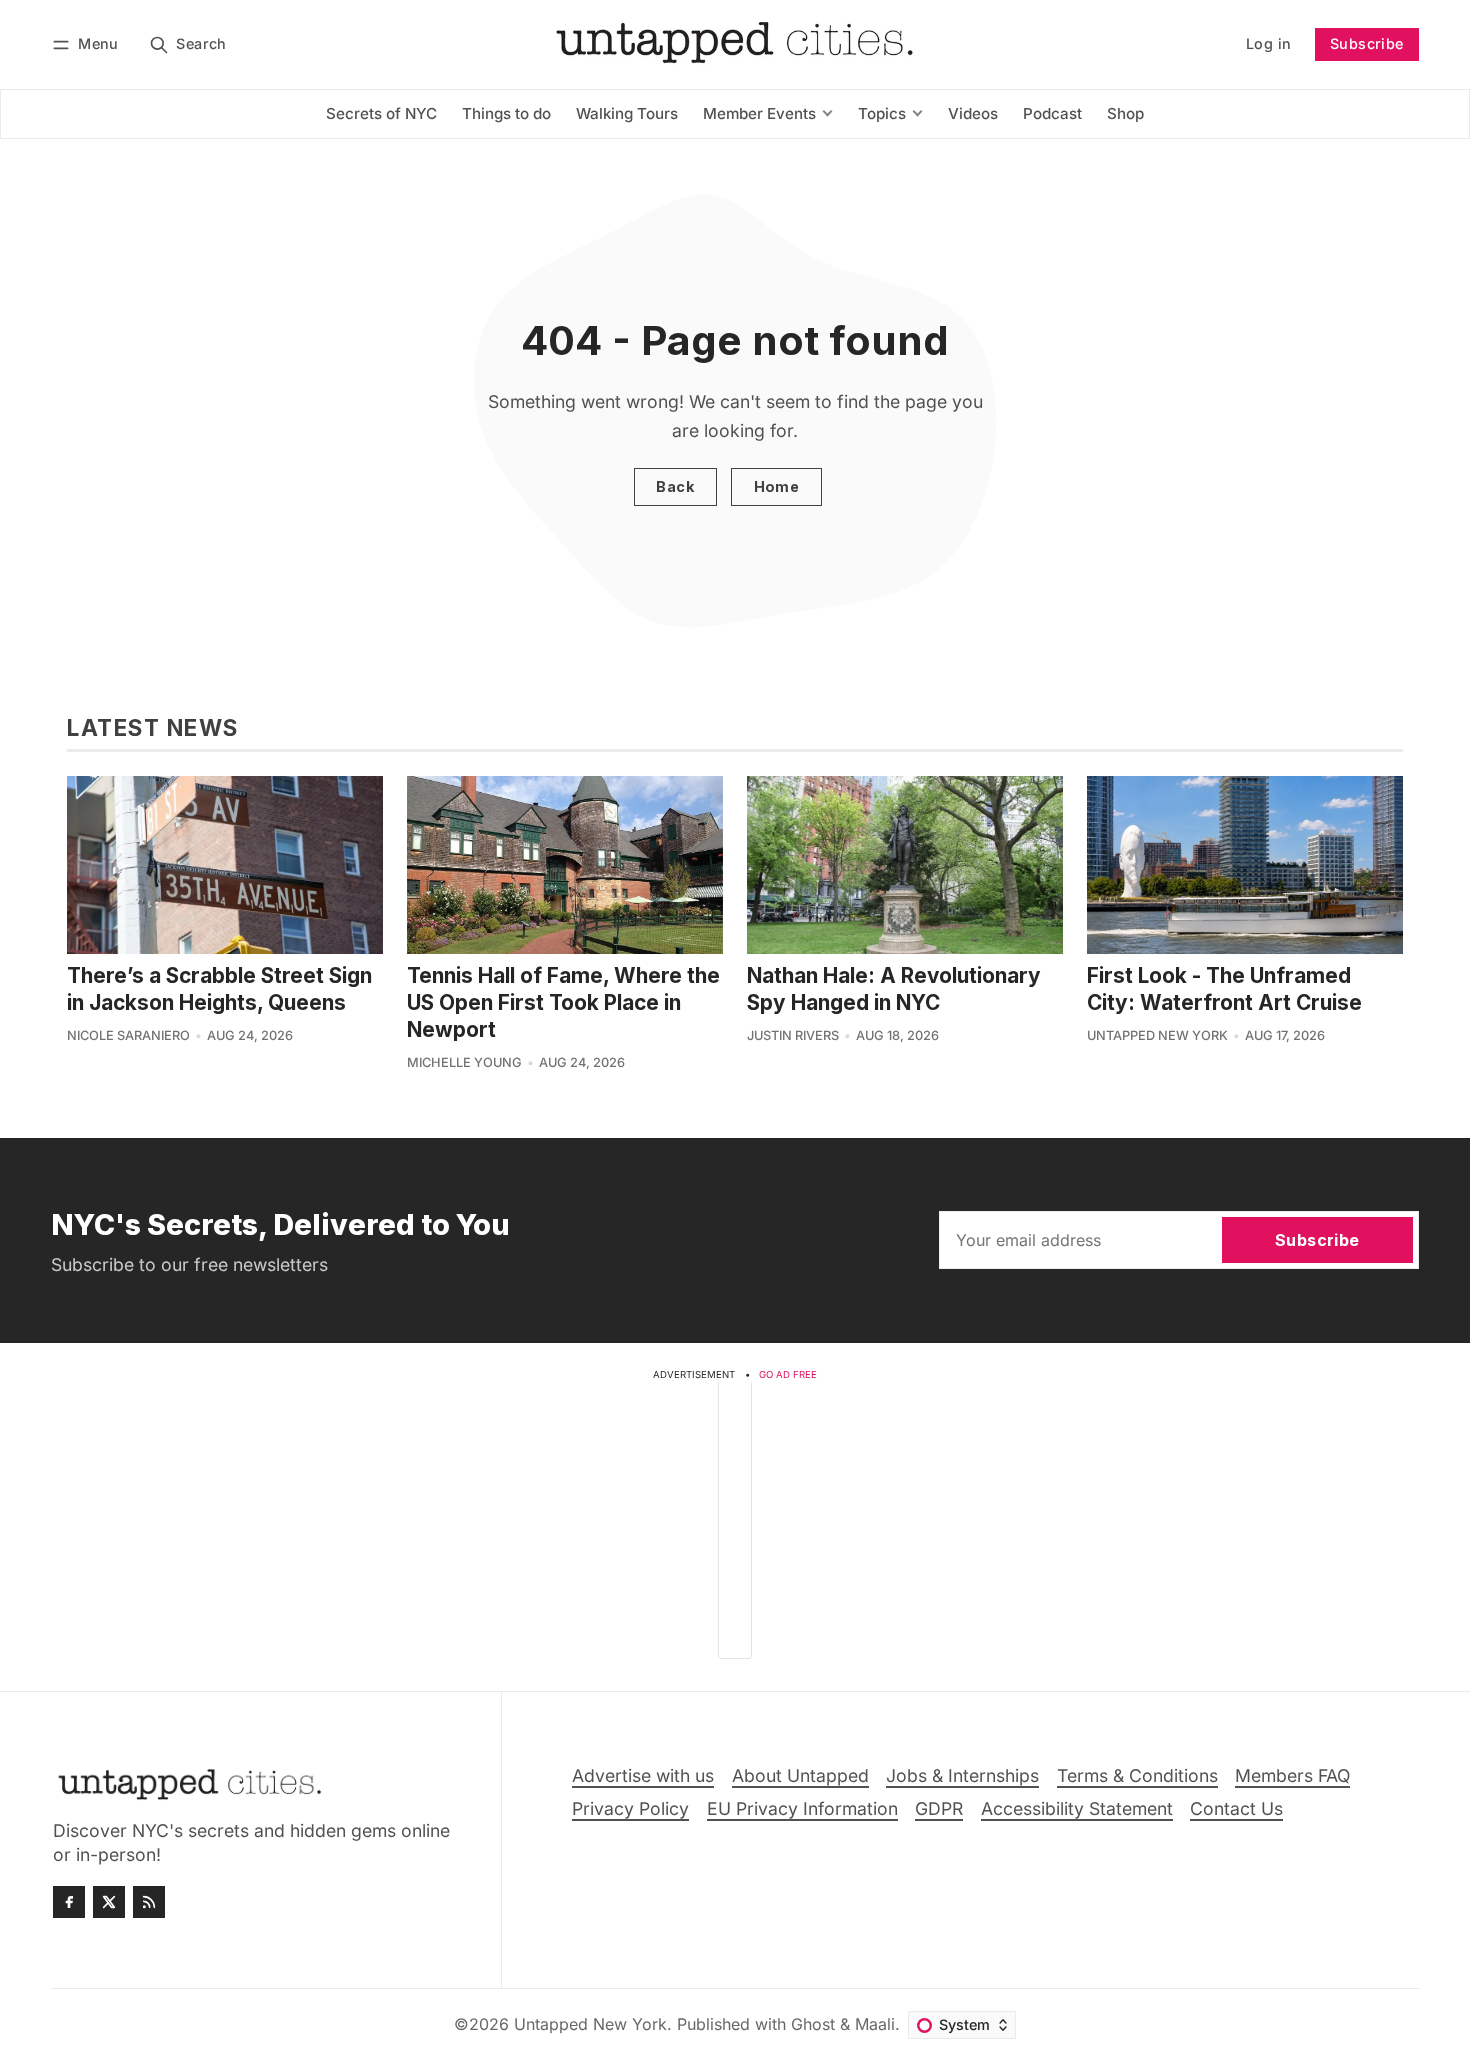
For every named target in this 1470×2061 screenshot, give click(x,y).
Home (777, 486)
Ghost (813, 2024)
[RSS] (149, 1902)
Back (675, 486)
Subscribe (1367, 43)
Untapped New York (1157, 1035)
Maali (875, 2024)
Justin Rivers (793, 1035)
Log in (1268, 43)
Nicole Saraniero (128, 1035)
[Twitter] (109, 1902)
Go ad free (788, 1374)
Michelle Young (464, 1062)
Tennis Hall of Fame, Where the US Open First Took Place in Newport (563, 1002)
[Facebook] (69, 1902)
